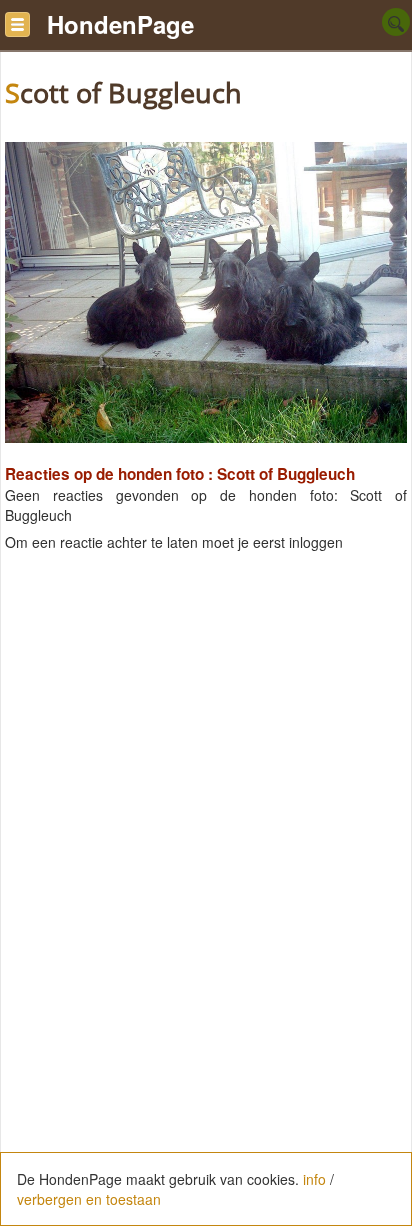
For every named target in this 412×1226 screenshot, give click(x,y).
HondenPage (120, 24)
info (314, 1179)
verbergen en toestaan (89, 1199)
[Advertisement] (206, 765)
